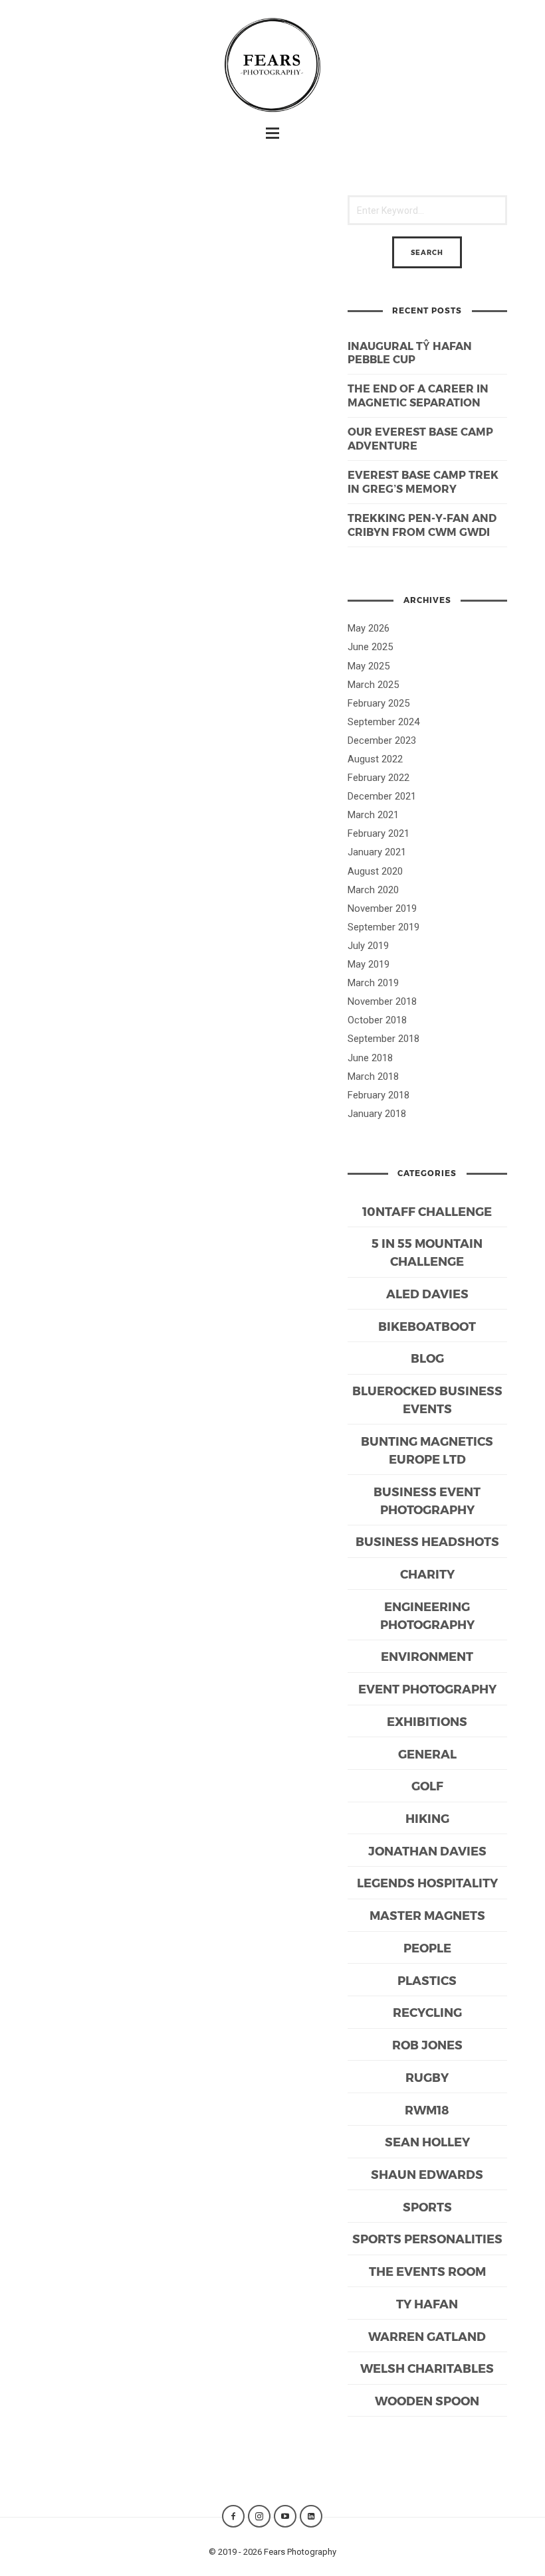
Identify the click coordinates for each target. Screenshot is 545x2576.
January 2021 (377, 852)
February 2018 (379, 1095)
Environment (427, 1656)
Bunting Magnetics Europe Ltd (427, 1450)
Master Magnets (427, 1915)
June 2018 (370, 1058)
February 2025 (379, 703)
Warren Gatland (427, 2336)
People (427, 1947)
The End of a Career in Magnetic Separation (418, 395)
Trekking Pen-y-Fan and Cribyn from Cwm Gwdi (422, 525)
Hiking (427, 1818)
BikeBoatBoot (427, 1326)
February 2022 (379, 778)
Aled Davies (427, 1293)
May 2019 (369, 964)
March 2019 (373, 983)
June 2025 (370, 647)
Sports (427, 2206)
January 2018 (377, 1114)
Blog (427, 1358)
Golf (427, 1785)
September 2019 (383, 927)
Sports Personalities (427, 2238)
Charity (427, 1574)
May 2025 (369, 666)
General (427, 1754)
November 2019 (382, 908)
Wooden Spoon (427, 2400)
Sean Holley (427, 2141)
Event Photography (427, 1688)
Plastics (427, 1980)
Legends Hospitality (427, 1882)
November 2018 (382, 1001)
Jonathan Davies (427, 1850)
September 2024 (383, 722)
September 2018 (383, 1039)
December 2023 (382, 740)
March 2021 (373, 815)
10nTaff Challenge (427, 1211)
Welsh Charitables (427, 2368)
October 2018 (377, 1020)
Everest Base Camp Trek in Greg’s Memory (423, 481)
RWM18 (427, 2109)
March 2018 (373, 1076)
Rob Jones (427, 2044)
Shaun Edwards (427, 2174)
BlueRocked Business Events (427, 1399)
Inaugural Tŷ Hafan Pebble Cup (410, 353)
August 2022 (375, 759)
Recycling (427, 2012)
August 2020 (375, 871)
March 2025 (373, 685)
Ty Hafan (427, 2303)
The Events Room (427, 2271)
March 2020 (373, 890)
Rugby (427, 2077)
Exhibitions (427, 1721)
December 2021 (382, 796)
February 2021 (379, 833)
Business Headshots (427, 1541)
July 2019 (368, 946)
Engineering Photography (427, 1615)
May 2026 (369, 628)
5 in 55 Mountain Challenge (427, 1252)
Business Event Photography (427, 1500)
